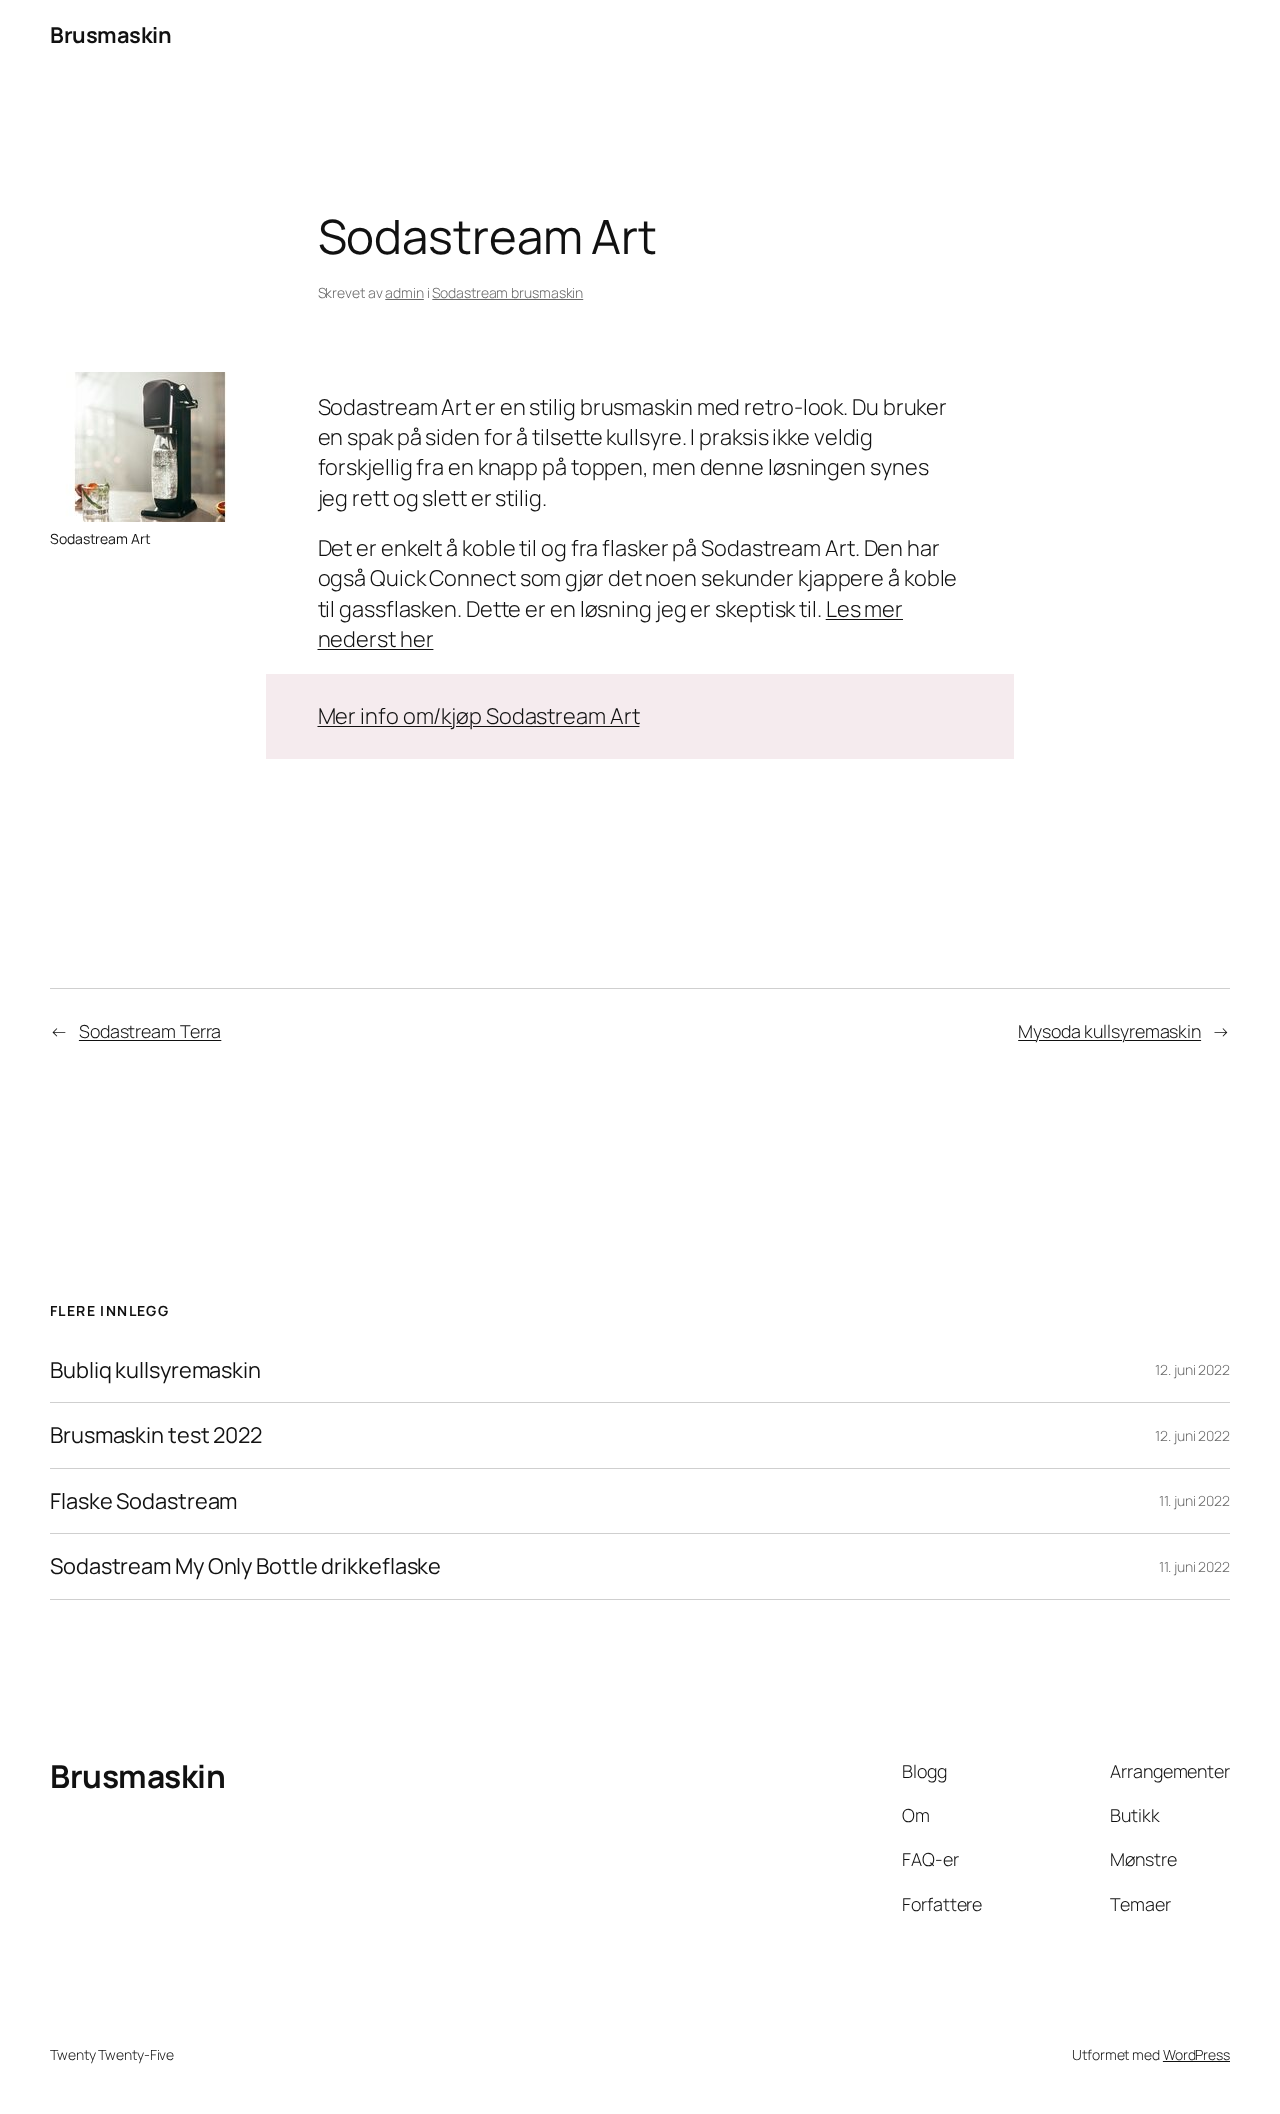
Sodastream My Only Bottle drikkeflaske (245, 1566)
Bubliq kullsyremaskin (155, 1370)
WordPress (1196, 2054)
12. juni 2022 (1192, 1369)
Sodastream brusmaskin (507, 292)
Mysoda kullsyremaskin (1109, 1031)
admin (404, 292)
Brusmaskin (110, 35)
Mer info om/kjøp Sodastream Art (479, 716)
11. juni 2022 (1194, 1500)
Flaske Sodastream (143, 1501)
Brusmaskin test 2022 (156, 1435)
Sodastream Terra (150, 1031)
